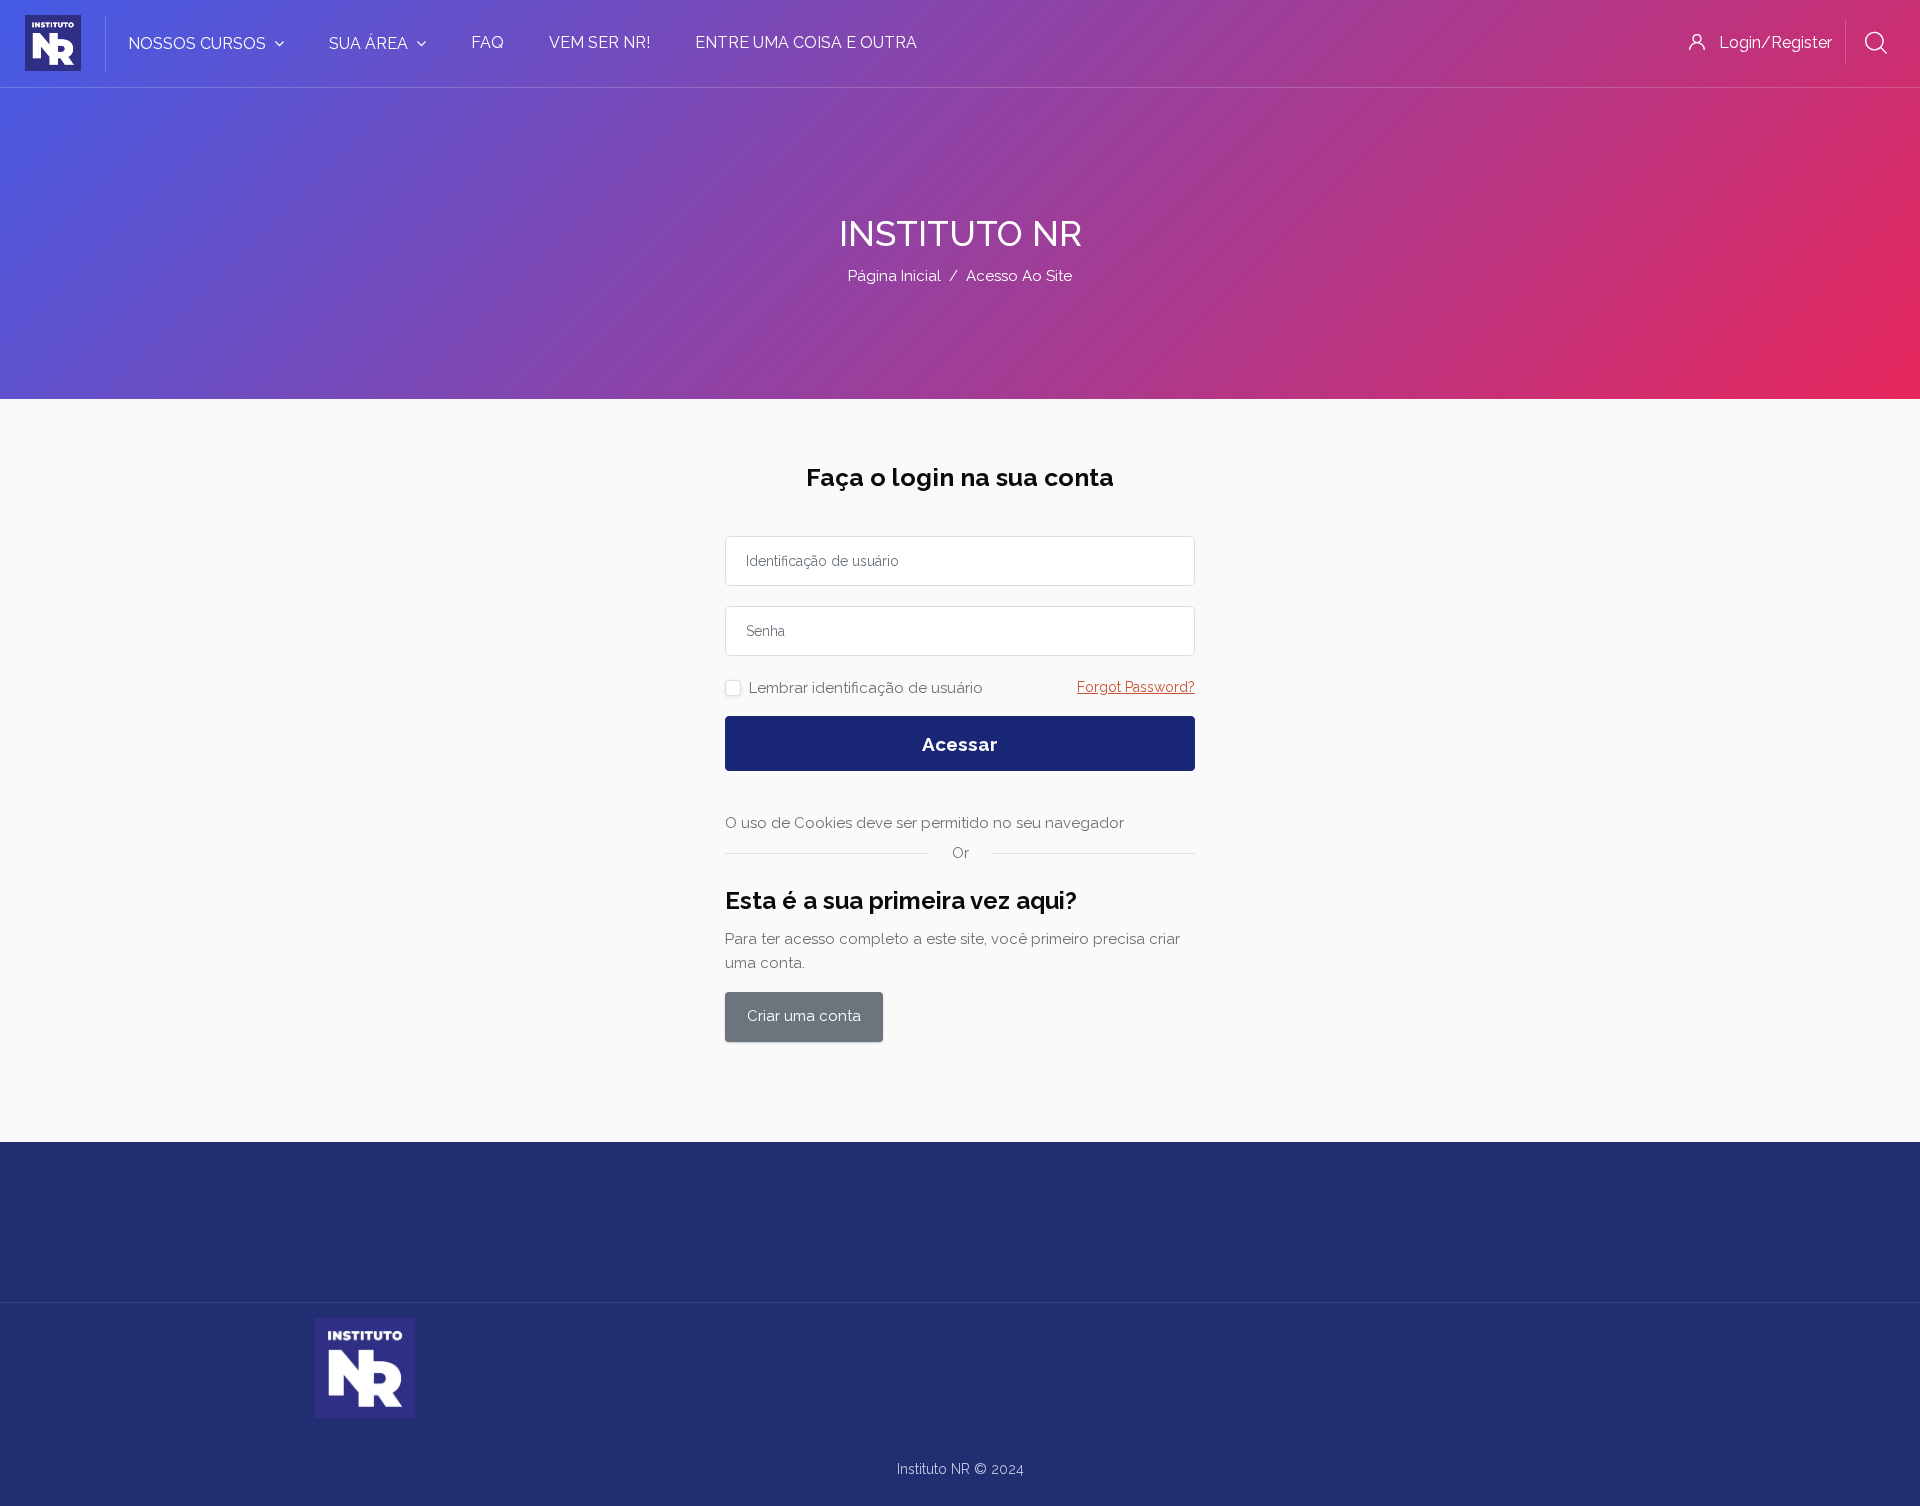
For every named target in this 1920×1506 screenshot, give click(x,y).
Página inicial (894, 276)
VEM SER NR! (599, 42)
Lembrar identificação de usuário (866, 688)
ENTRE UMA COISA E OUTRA (806, 42)
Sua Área (368, 43)
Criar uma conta (804, 1016)
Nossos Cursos (197, 43)
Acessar (960, 744)
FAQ (487, 42)
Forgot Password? (1136, 687)
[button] (1143, 824)
